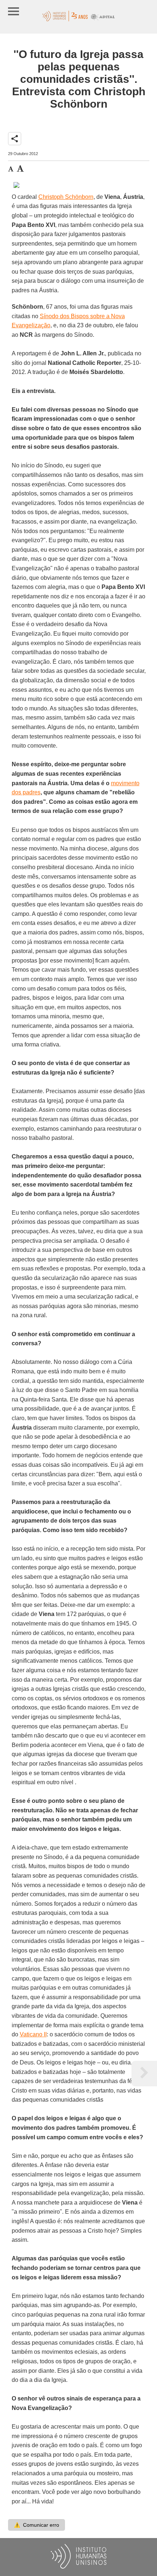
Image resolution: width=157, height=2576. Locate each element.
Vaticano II (33, 2034)
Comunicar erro (37, 2525)
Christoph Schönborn (66, 197)
